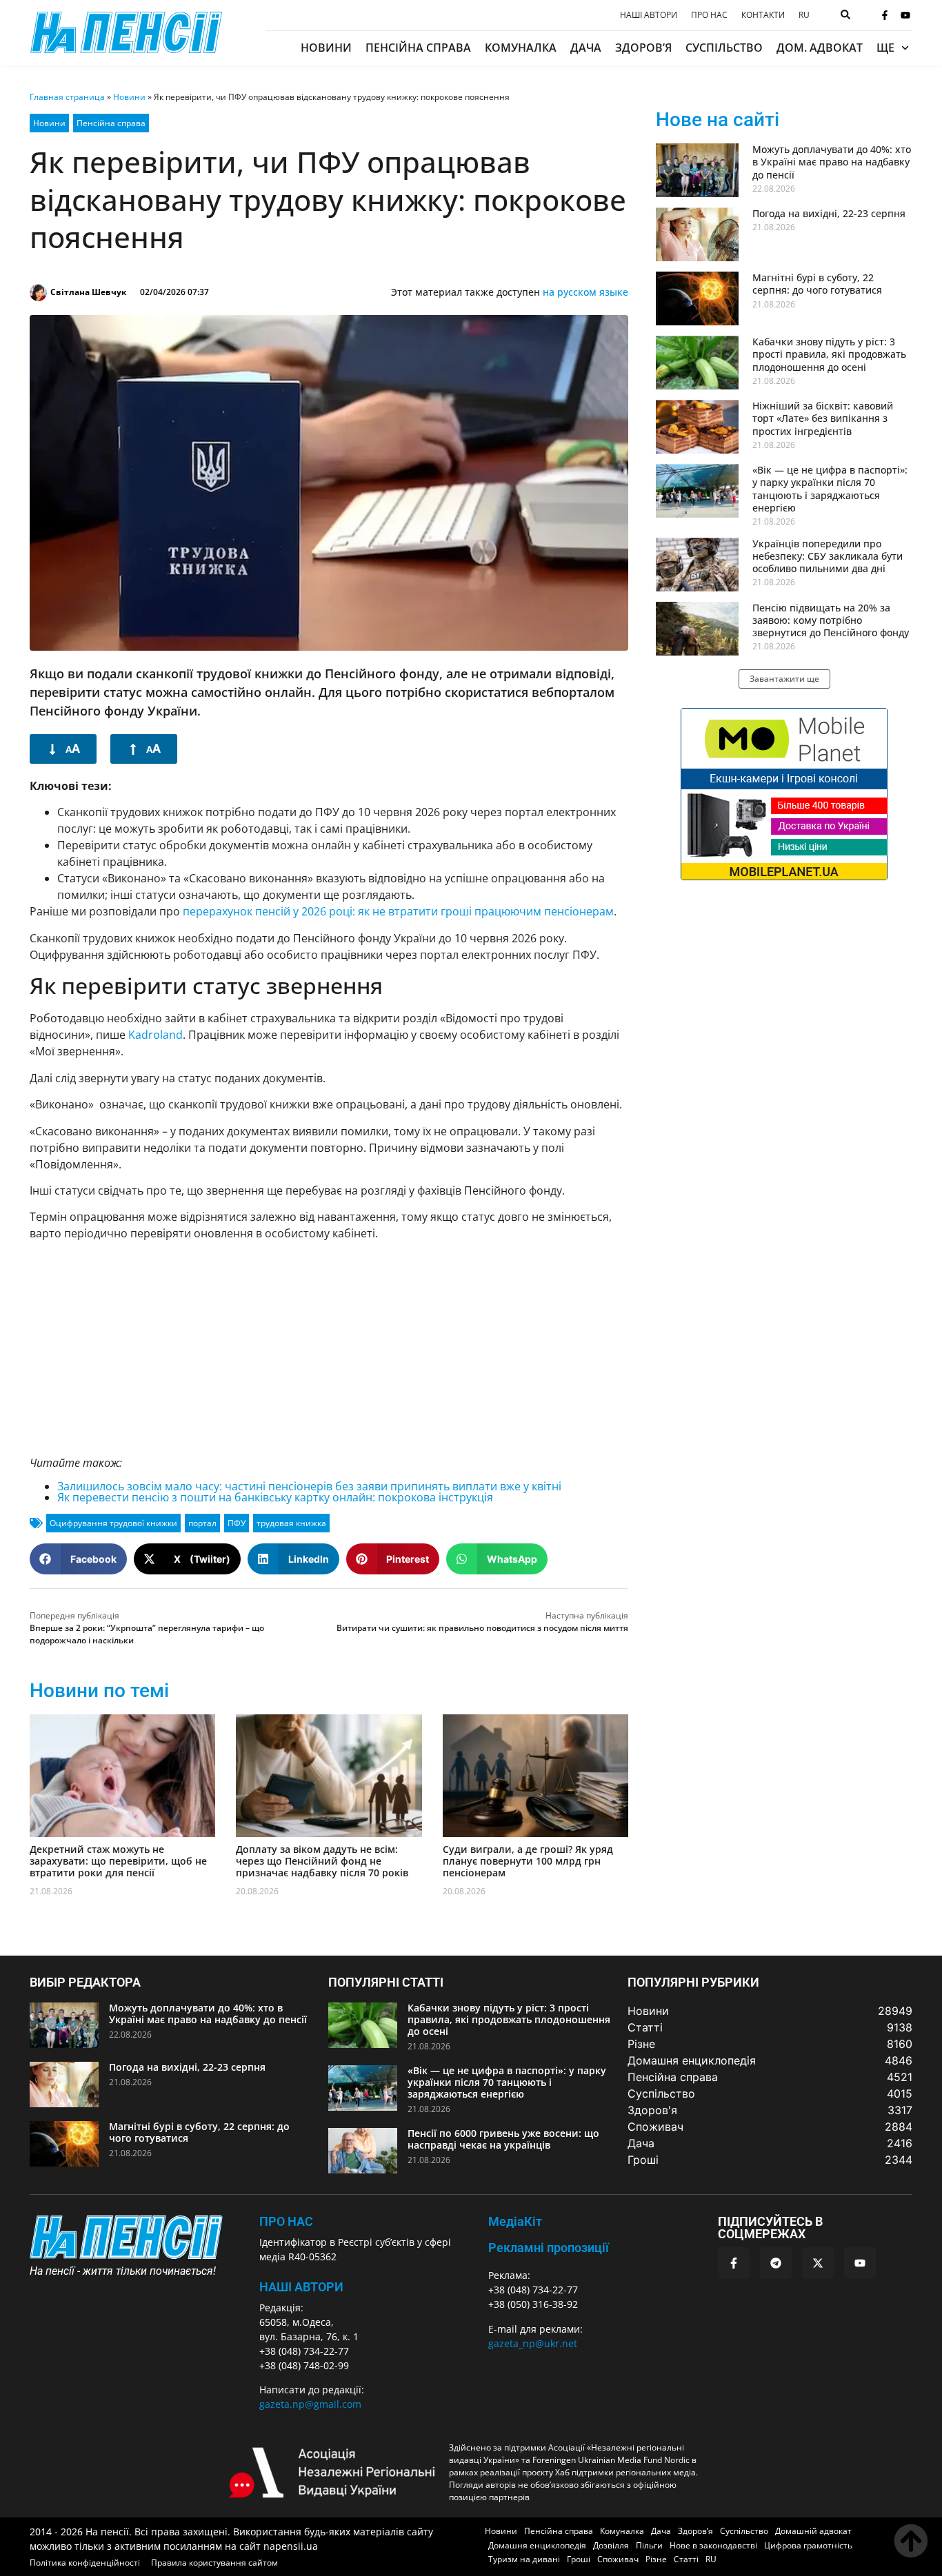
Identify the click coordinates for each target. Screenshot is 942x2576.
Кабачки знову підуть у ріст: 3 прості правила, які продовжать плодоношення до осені (829, 354)
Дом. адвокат (820, 48)
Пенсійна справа (418, 48)
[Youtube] (905, 15)
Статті (686, 2559)
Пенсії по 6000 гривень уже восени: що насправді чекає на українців (503, 2139)
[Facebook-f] (885, 15)
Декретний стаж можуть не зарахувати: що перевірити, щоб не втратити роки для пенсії (118, 1861)
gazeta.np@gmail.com (310, 2404)
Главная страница (67, 97)
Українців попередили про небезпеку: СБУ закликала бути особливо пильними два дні (828, 556)
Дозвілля (611, 2545)
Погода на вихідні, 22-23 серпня (829, 213)
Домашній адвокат (813, 2531)
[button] (78, 1559)
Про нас (709, 15)
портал (202, 1523)
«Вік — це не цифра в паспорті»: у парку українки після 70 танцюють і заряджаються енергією (830, 489)
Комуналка (521, 48)
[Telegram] (776, 2263)
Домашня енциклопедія (537, 2545)
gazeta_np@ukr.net (533, 2343)
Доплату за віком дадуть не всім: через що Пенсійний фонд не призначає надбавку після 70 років (322, 1861)
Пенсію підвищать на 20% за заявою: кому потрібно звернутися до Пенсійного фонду (831, 620)
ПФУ (237, 1523)
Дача (586, 48)
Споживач (618, 2559)
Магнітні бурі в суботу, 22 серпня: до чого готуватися (817, 284)
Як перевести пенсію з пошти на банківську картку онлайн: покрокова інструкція (275, 1497)
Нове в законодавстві (713, 2545)
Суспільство (724, 48)
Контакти (763, 15)
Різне (656, 2559)
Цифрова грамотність (808, 2545)
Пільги (649, 2545)
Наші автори (649, 15)
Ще (885, 48)
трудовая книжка (291, 1523)
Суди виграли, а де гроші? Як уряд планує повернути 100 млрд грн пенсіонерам (528, 1861)
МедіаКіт (515, 2221)
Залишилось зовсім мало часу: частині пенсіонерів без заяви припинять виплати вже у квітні (309, 1486)
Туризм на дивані (524, 2559)
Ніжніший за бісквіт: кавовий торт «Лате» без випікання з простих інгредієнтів (823, 418)
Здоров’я (643, 48)
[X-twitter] (818, 2263)
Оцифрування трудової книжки (113, 1523)
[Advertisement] (329, 1348)
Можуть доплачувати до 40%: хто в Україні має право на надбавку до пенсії (832, 162)
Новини (326, 48)
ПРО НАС (286, 2221)
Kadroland (156, 1035)
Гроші (579, 2559)
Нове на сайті (718, 120)
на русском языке (585, 292)
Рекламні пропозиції (549, 2248)
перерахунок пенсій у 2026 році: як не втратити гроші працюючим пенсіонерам (398, 911)
